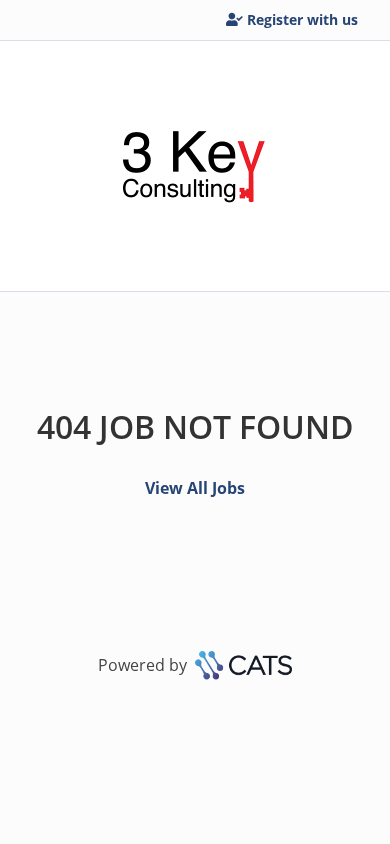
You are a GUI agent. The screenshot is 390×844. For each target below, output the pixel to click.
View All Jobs (195, 488)
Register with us (302, 19)
